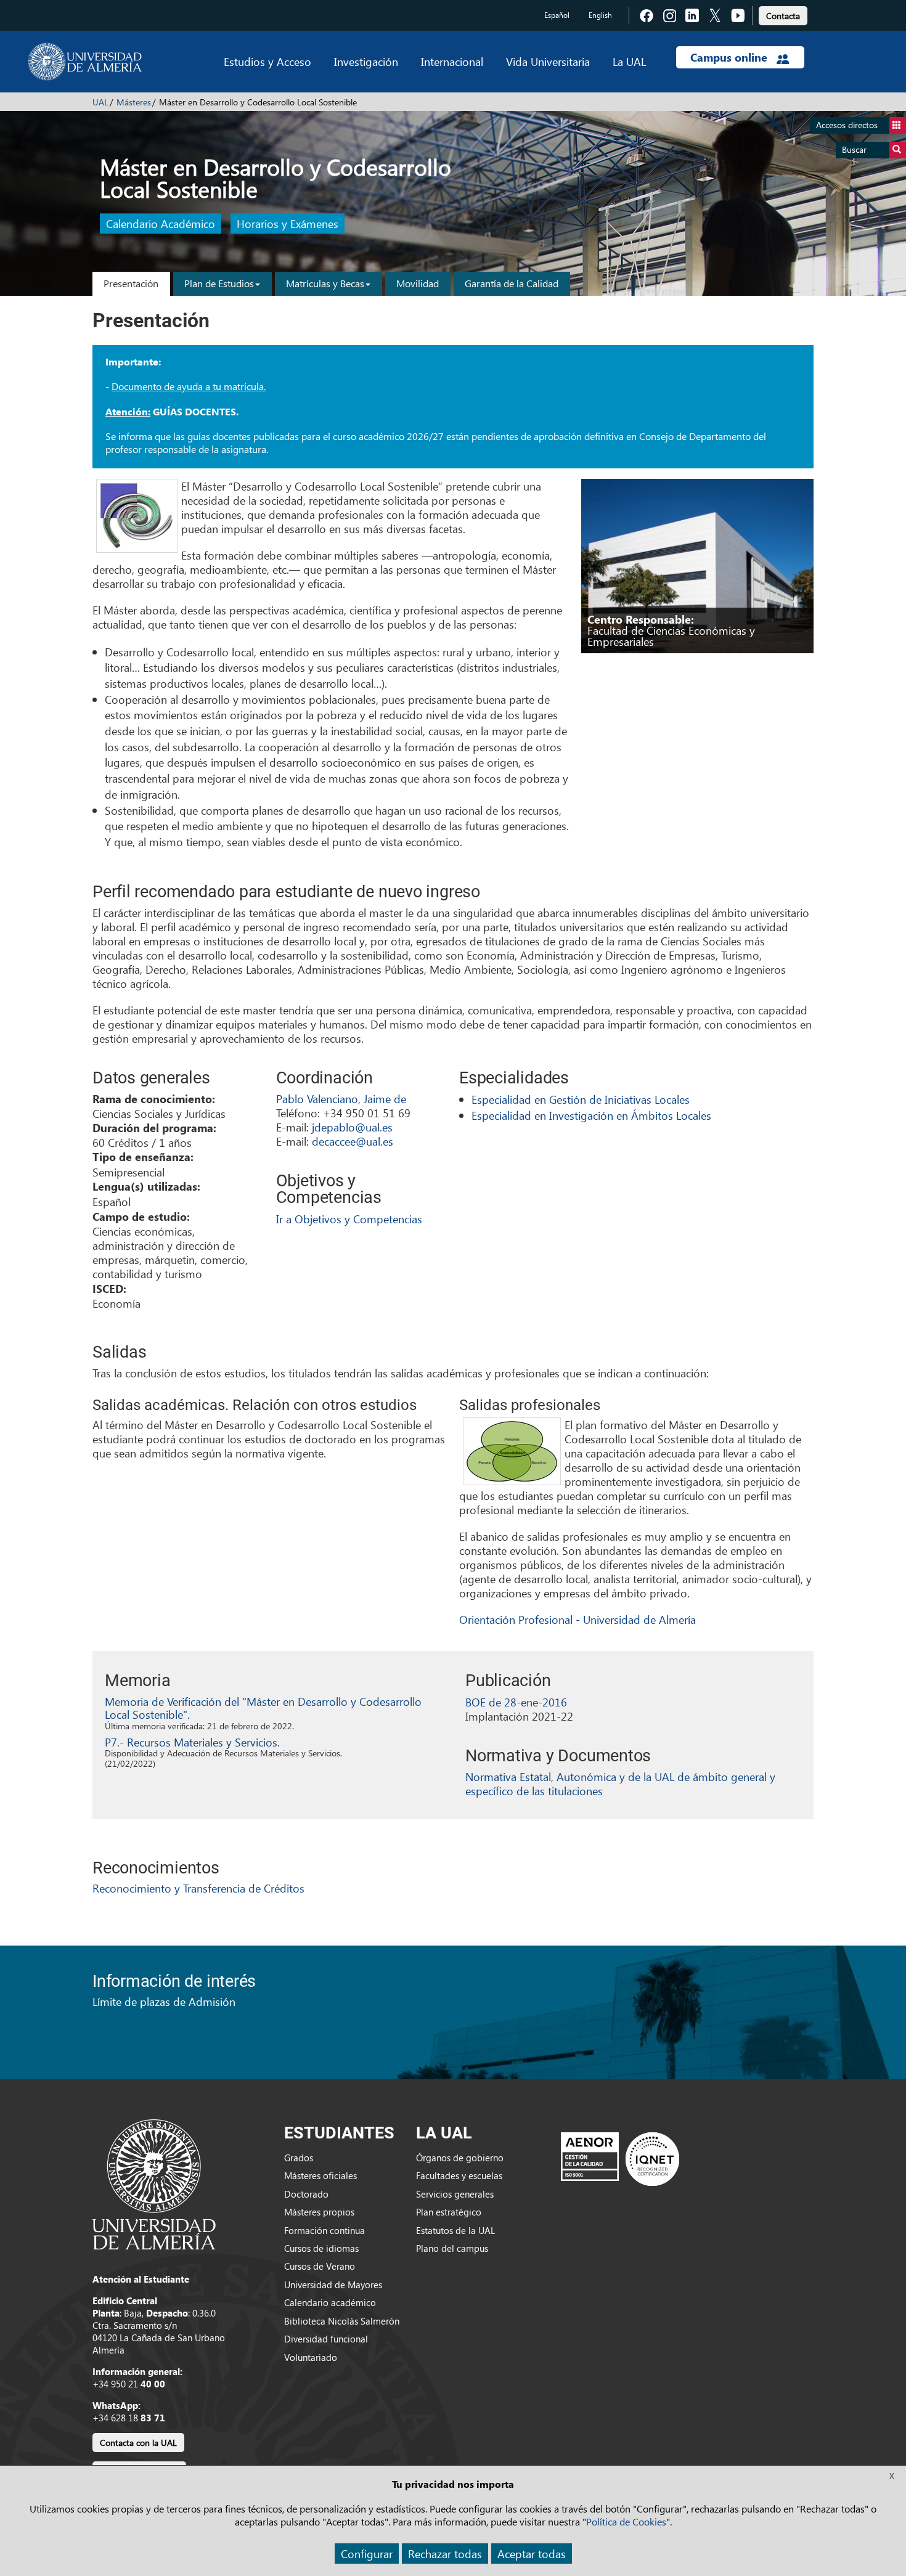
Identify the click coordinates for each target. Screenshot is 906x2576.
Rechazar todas (445, 2554)
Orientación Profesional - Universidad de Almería (577, 1619)
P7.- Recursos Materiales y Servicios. (192, 1742)
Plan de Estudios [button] (219, 283)
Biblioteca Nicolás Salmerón (342, 2321)
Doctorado (306, 2194)
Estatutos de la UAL (455, 2230)
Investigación (366, 61)
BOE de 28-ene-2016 (516, 1702)
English (600, 15)
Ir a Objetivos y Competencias (349, 1219)
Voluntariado (311, 2357)
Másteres (134, 102)
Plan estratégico (449, 2212)
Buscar (854, 149)
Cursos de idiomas (321, 2248)
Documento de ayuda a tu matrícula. (189, 386)
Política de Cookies (626, 2521)
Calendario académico (330, 2302)
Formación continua (324, 2230)
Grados (299, 2158)
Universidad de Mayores (333, 2285)
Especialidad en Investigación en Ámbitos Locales (591, 1115)
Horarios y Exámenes (288, 224)
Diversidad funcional (326, 2339)
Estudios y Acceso (267, 61)
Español (557, 15)
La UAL (629, 61)
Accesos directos (847, 125)
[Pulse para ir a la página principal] (85, 62)
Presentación (131, 283)
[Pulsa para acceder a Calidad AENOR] (620, 2158)
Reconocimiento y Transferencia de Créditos (198, 1888)
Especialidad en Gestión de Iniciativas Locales (581, 1099)
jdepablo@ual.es (352, 1127)
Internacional (452, 61)
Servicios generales (455, 2194)
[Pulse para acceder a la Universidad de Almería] (154, 2183)
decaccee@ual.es (353, 1141)
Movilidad (418, 283)
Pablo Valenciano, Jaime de (341, 1098)
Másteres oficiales (320, 2175)
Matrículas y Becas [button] (325, 283)
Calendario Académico (161, 224)
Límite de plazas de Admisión (164, 2001)
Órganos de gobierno (460, 2158)
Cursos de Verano (320, 2266)
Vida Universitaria (548, 61)
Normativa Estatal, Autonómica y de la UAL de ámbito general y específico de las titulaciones (620, 1783)
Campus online (730, 57)
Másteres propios (319, 2212)
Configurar (367, 2554)
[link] (783, 14)
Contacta (783, 16)
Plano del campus (452, 2248)
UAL (100, 102)
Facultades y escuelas (459, 2175)
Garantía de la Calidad (512, 283)
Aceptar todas (532, 2554)
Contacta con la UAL (138, 2443)
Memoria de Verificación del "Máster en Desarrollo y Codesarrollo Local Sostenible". (263, 1708)
